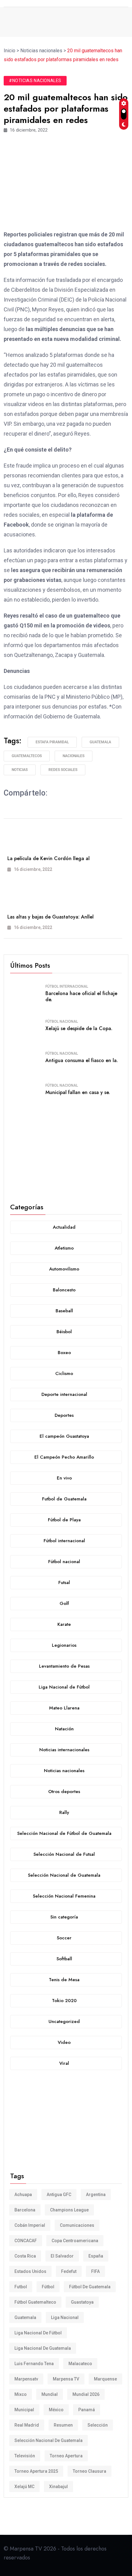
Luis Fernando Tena (34, 2364)
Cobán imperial (30, 2225)
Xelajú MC (24, 2487)
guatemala (100, 742)
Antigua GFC (59, 2195)
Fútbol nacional (62, 1021)
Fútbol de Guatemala (90, 2287)
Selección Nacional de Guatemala (49, 2440)
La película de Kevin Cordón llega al (49, 858)
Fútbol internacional (67, 986)
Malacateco (80, 2364)
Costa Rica (25, 2256)
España (96, 2256)
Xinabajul (58, 2487)
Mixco (21, 2394)
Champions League (69, 2210)
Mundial (50, 2394)
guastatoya (82, 2302)
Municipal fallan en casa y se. (78, 1092)
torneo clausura (89, 2471)
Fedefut (69, 2271)
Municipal (24, 2410)
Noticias (20, 770)
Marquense (105, 2379)
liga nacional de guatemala (43, 2348)
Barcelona (25, 2210)
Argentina (96, 2195)
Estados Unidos (30, 2271)
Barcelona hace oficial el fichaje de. (81, 997)
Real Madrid (27, 2425)
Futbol (21, 2287)
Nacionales (74, 756)
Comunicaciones (77, 2225)
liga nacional (65, 2317)
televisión (25, 2456)
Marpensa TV (66, 2379)
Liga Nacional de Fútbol (38, 2333)
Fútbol (48, 2287)
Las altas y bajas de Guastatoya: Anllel (50, 917)
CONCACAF (26, 2241)
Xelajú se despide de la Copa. (79, 1028)
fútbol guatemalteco (35, 2302)
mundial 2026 (86, 2394)
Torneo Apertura (66, 2456)
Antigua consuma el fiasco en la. (82, 1060)
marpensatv (26, 2379)
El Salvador (62, 2256)
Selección (98, 2425)
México (56, 2410)
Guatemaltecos (27, 756)
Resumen (63, 2425)
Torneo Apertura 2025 (36, 2471)
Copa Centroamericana (75, 2241)
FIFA (95, 2271)
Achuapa (23, 2195)
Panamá (87, 2410)
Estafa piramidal (52, 742)
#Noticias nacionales (35, 81)
